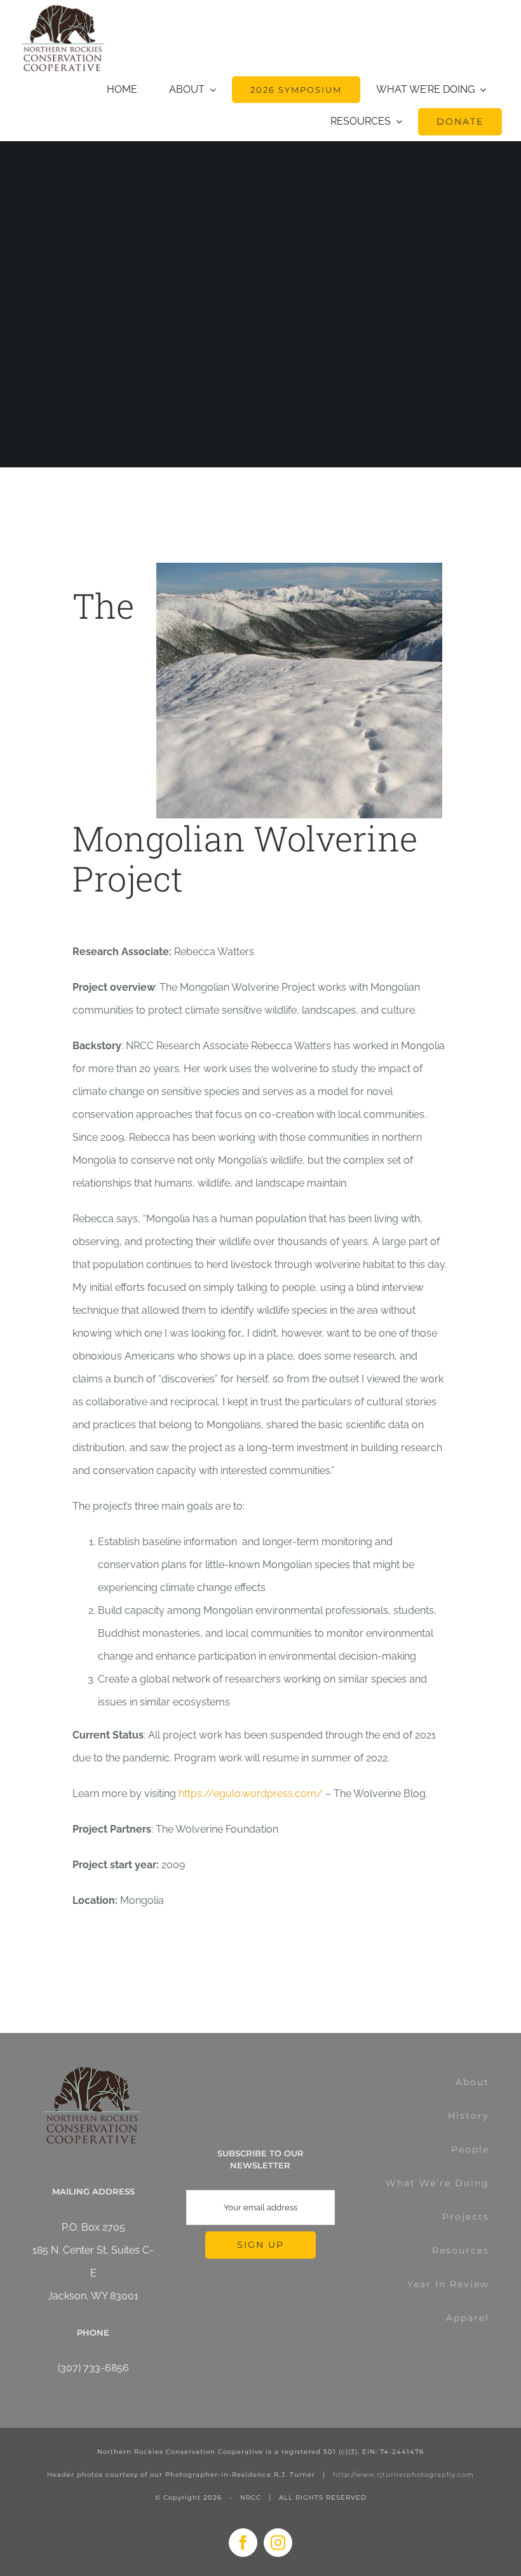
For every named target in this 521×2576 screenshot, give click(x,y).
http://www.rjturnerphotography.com (403, 2475)
